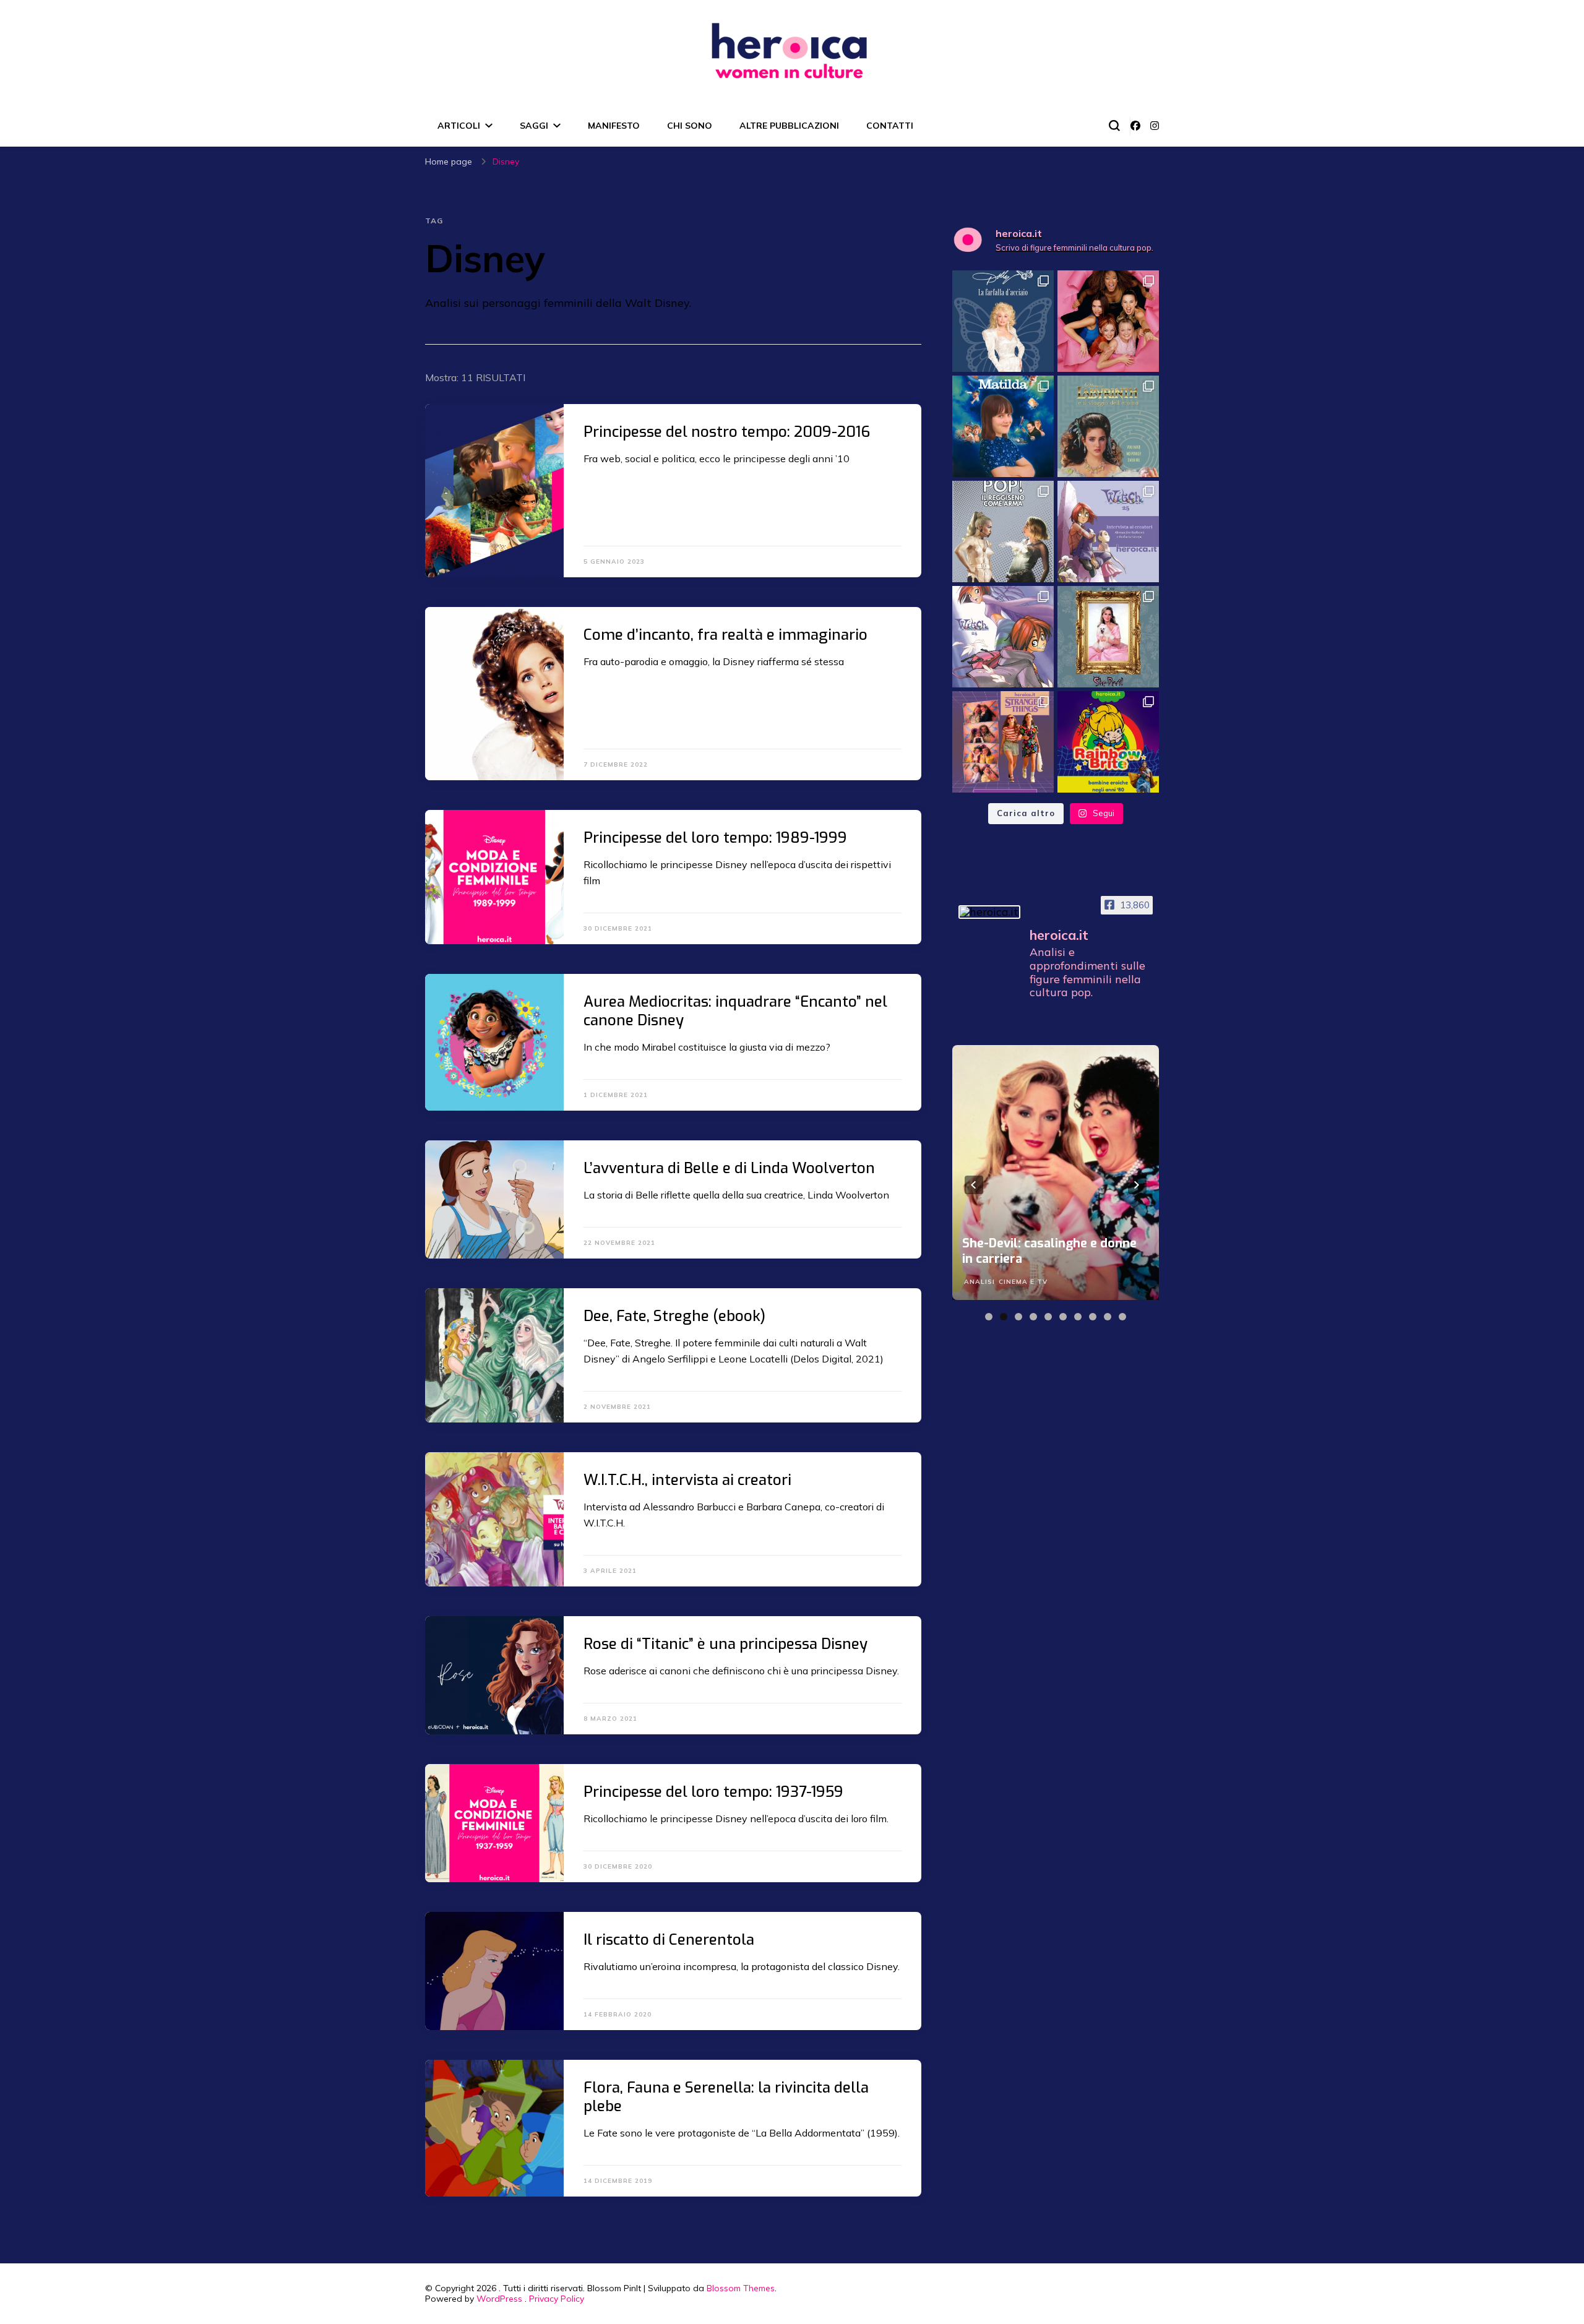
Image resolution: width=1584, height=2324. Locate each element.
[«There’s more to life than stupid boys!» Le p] (1003, 742)
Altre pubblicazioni (789, 126)
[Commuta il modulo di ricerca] (1114, 126)
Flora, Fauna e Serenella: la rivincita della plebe (726, 2097)
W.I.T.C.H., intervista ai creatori (687, 1480)
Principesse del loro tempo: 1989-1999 (715, 838)
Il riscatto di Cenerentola (669, 1940)
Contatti (890, 126)
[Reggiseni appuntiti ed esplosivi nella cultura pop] (1003, 532)
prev (974, 1185)
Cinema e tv (1023, 1282)
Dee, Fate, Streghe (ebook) (674, 1316)
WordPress (499, 2299)
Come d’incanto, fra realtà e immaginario (725, 635)
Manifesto (614, 126)
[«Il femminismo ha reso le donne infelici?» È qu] (1108, 637)
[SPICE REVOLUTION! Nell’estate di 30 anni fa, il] (1108, 321)
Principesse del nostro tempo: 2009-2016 (727, 432)
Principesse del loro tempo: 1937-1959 (713, 1792)
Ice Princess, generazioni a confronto (1039, 1251)
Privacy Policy (557, 2299)
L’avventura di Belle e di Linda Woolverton (729, 1168)
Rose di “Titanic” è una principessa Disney (725, 1644)
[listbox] (1056, 1185)
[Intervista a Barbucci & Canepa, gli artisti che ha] (1108, 532)
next (1137, 1185)
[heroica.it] (989, 912)
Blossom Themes (741, 2288)
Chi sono (690, 126)
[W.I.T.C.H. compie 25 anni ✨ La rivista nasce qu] (1003, 637)
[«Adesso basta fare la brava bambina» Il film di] (1003, 426)
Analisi (979, 1282)
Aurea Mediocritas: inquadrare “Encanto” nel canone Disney (735, 1011)
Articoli (459, 126)
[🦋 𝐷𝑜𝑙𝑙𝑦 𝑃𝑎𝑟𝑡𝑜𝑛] (1003, 321)
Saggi (534, 126)
